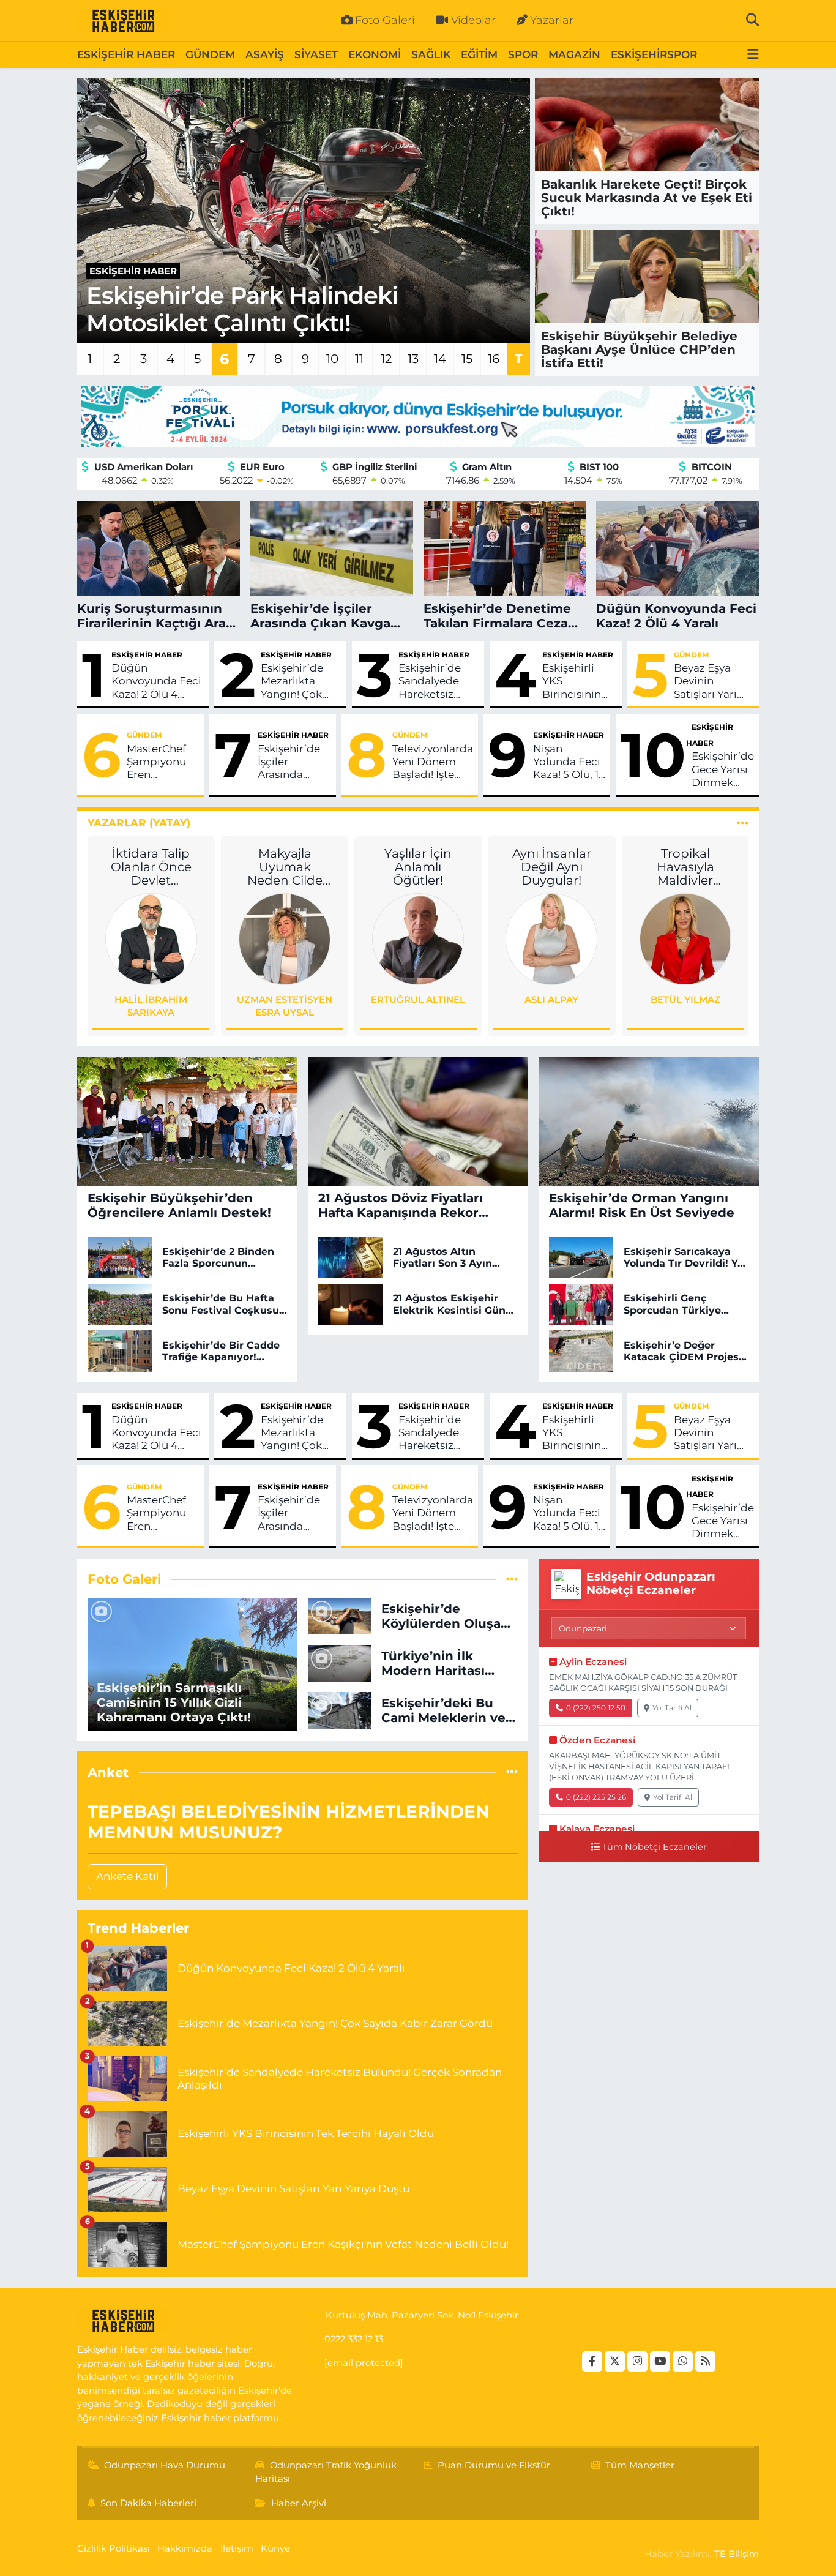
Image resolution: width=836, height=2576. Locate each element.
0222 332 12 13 (354, 2339)
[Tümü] (512, 1772)
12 (386, 359)
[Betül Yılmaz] (685, 938)
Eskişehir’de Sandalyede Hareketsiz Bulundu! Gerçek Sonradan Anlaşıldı (430, 681)
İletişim (237, 2548)
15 (467, 359)
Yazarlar (552, 20)
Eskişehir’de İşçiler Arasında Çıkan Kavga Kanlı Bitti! (290, 762)
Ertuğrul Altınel (418, 999)
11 (359, 359)
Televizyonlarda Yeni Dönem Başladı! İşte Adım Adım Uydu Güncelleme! (433, 762)
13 (413, 359)
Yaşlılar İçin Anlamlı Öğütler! (418, 867)
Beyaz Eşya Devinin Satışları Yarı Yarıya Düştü (706, 681)
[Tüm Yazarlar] (743, 823)
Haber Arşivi (299, 2503)
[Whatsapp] (683, 2361)
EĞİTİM (479, 54)
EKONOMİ (375, 54)
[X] (615, 2361)
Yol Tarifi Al (672, 1708)
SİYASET (316, 54)
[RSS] (705, 2361)
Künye (275, 2548)
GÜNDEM (210, 54)
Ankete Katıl (128, 1876)
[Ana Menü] (753, 55)
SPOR (523, 54)
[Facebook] (592, 2361)
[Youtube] (660, 2361)
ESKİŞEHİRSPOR (654, 54)
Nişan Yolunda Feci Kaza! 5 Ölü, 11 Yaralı (568, 762)
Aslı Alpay (551, 999)
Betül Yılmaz (685, 999)
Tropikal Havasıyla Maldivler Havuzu (685, 867)
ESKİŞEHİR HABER (126, 54)
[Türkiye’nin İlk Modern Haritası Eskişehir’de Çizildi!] (339, 1663)
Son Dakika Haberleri (148, 2503)
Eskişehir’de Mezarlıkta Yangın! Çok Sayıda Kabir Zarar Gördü (293, 681)
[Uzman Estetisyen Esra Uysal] (285, 938)
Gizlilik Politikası (114, 2548)
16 (494, 359)
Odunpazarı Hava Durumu (165, 2465)
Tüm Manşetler (640, 2465)
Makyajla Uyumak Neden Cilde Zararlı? (285, 867)
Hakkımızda (185, 2548)
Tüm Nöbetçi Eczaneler (655, 1847)
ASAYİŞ (265, 54)
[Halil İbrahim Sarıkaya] (151, 938)
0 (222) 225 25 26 (596, 1797)
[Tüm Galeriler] (512, 1579)
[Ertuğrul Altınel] (418, 938)
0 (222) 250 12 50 (596, 1708)
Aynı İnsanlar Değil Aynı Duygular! (552, 867)
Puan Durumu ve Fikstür (494, 2465)
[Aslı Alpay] (551, 938)
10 (332, 359)
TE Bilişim (737, 2554)
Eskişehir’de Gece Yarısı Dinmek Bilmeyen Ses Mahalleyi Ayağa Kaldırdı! (723, 769)
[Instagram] (637, 2361)
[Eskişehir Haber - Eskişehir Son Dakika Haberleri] (123, 21)
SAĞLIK (431, 54)
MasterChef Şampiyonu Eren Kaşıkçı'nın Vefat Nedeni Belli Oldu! (160, 762)
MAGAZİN (574, 54)
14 (440, 359)
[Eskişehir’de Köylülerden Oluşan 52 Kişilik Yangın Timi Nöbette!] (339, 1615)
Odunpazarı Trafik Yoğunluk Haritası (326, 2472)
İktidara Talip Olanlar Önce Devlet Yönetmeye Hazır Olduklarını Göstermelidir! (151, 867)
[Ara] (752, 20)
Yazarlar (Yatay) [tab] (139, 823)
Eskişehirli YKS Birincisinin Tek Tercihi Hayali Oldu (573, 681)
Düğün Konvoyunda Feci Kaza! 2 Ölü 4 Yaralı (156, 681)
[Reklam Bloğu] (418, 416)
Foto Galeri (385, 20)
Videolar (473, 20)
